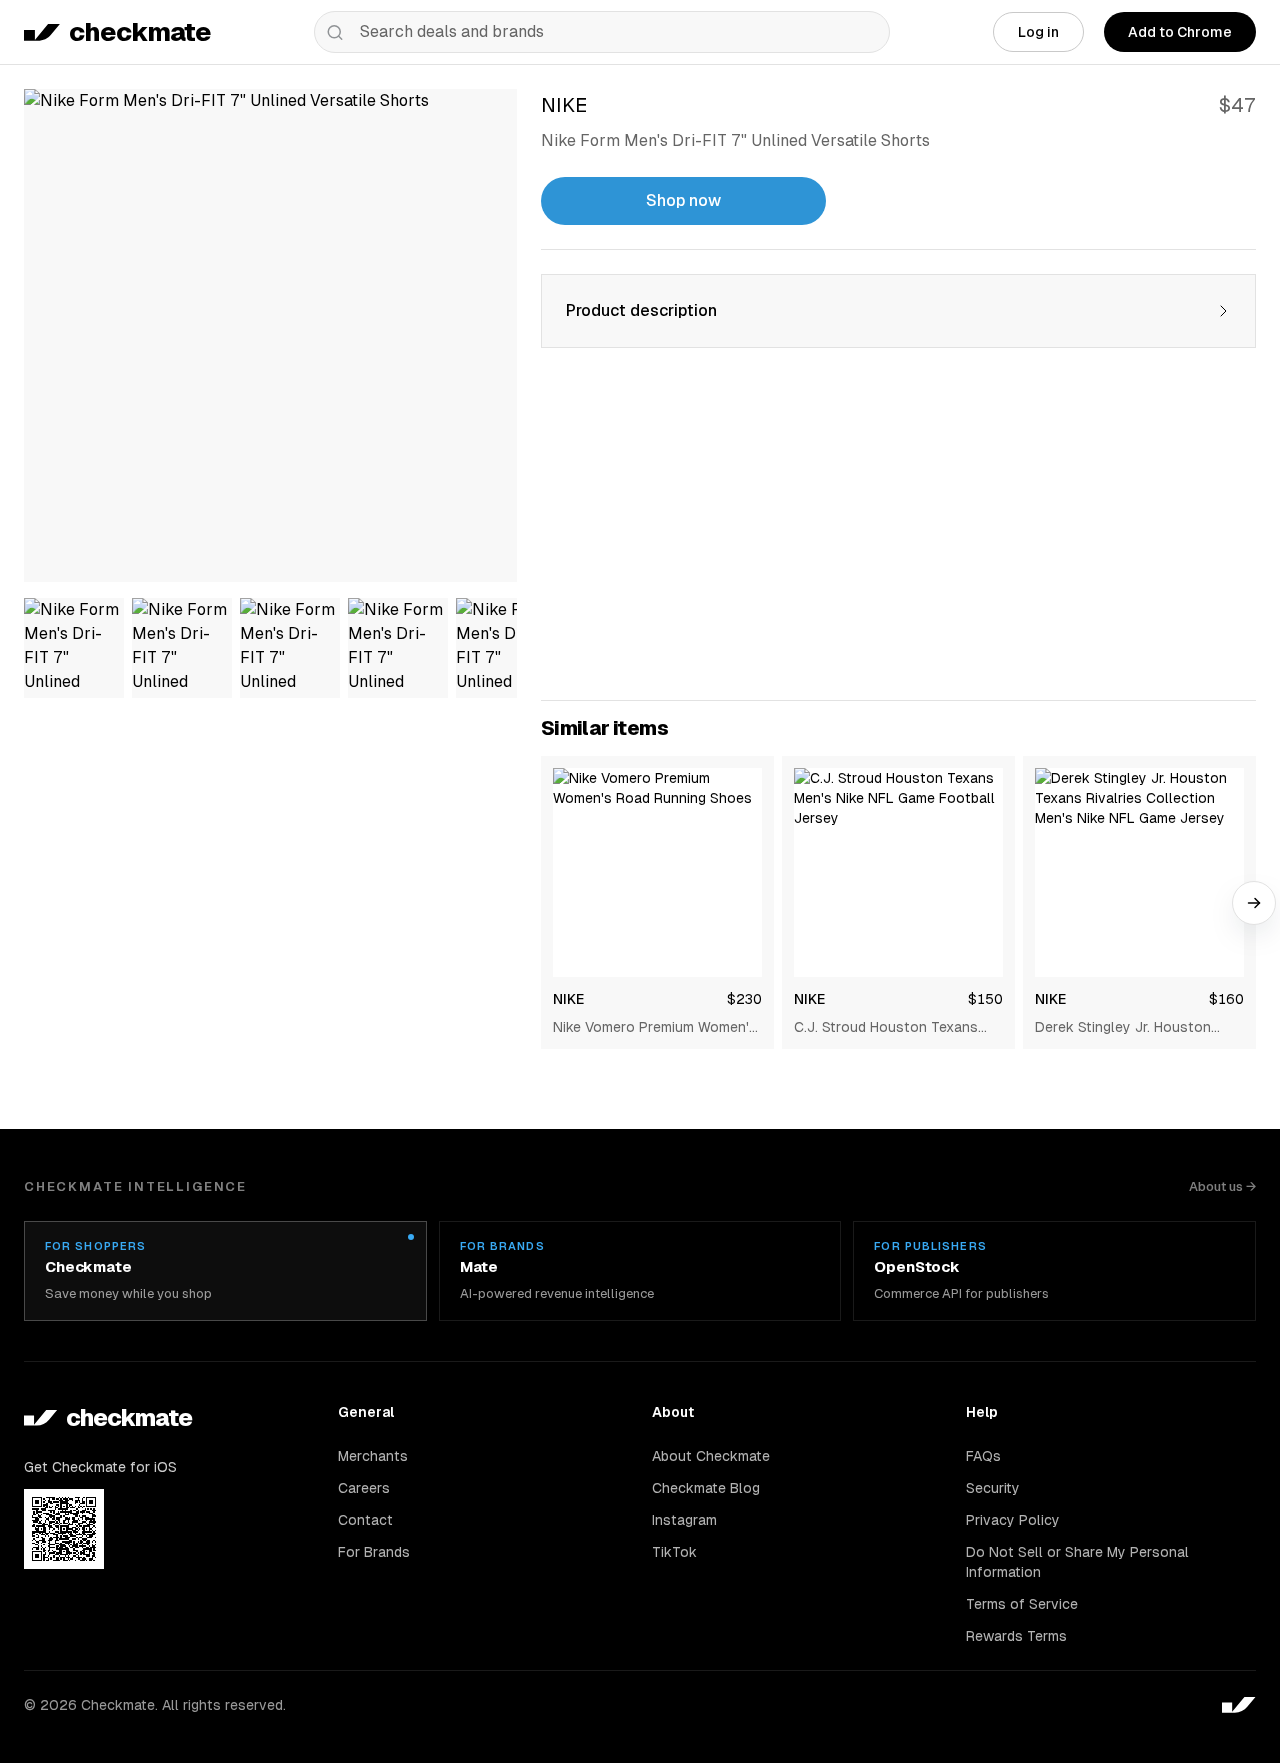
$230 (744, 999)
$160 (1226, 999)
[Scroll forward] (1254, 903)
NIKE (568, 999)
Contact (365, 1520)
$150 (985, 999)
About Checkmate (711, 1456)
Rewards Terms (1016, 1636)
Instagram (684, 1520)
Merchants (373, 1456)
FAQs (983, 1456)
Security (993, 1488)
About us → (1222, 1186)
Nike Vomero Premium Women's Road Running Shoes (655, 1028)
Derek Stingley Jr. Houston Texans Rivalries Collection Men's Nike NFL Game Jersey (1130, 1028)
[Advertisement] (898, 536)
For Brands (374, 1552)
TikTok (674, 1552)
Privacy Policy (1013, 1520)
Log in (1038, 32)
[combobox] (602, 32)
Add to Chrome (1180, 32)
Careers (364, 1488)
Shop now (683, 200)
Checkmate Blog (706, 1488)
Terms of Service (1022, 1604)
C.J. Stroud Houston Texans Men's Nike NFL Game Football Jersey (894, 1028)
